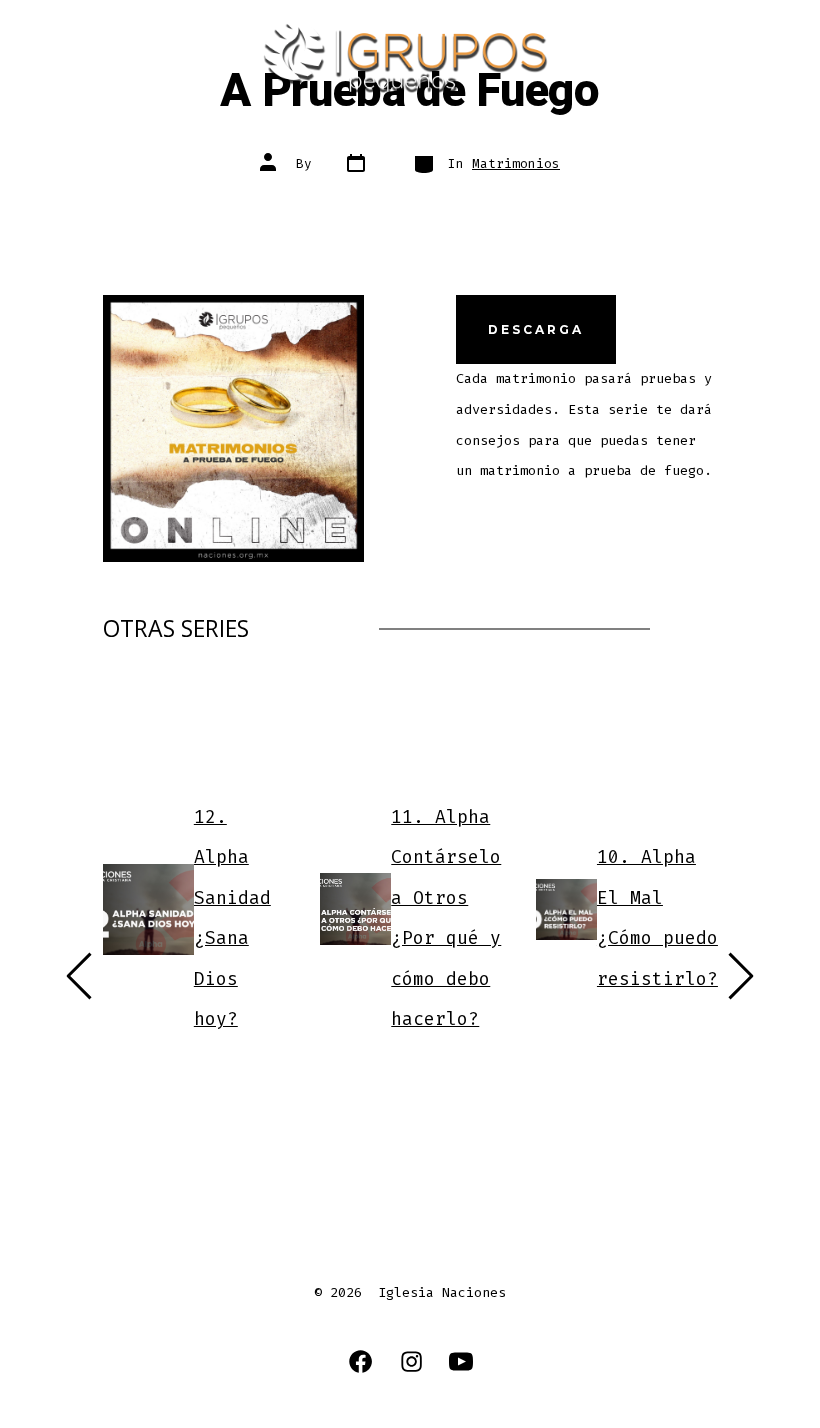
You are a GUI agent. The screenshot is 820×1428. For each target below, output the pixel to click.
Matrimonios (516, 163)
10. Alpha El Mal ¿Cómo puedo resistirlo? (656, 918)
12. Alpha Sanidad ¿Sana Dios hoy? (231, 917)
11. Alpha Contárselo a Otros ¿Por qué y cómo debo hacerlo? (446, 917)
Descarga (536, 329)
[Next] (740, 976)
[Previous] (80, 976)
